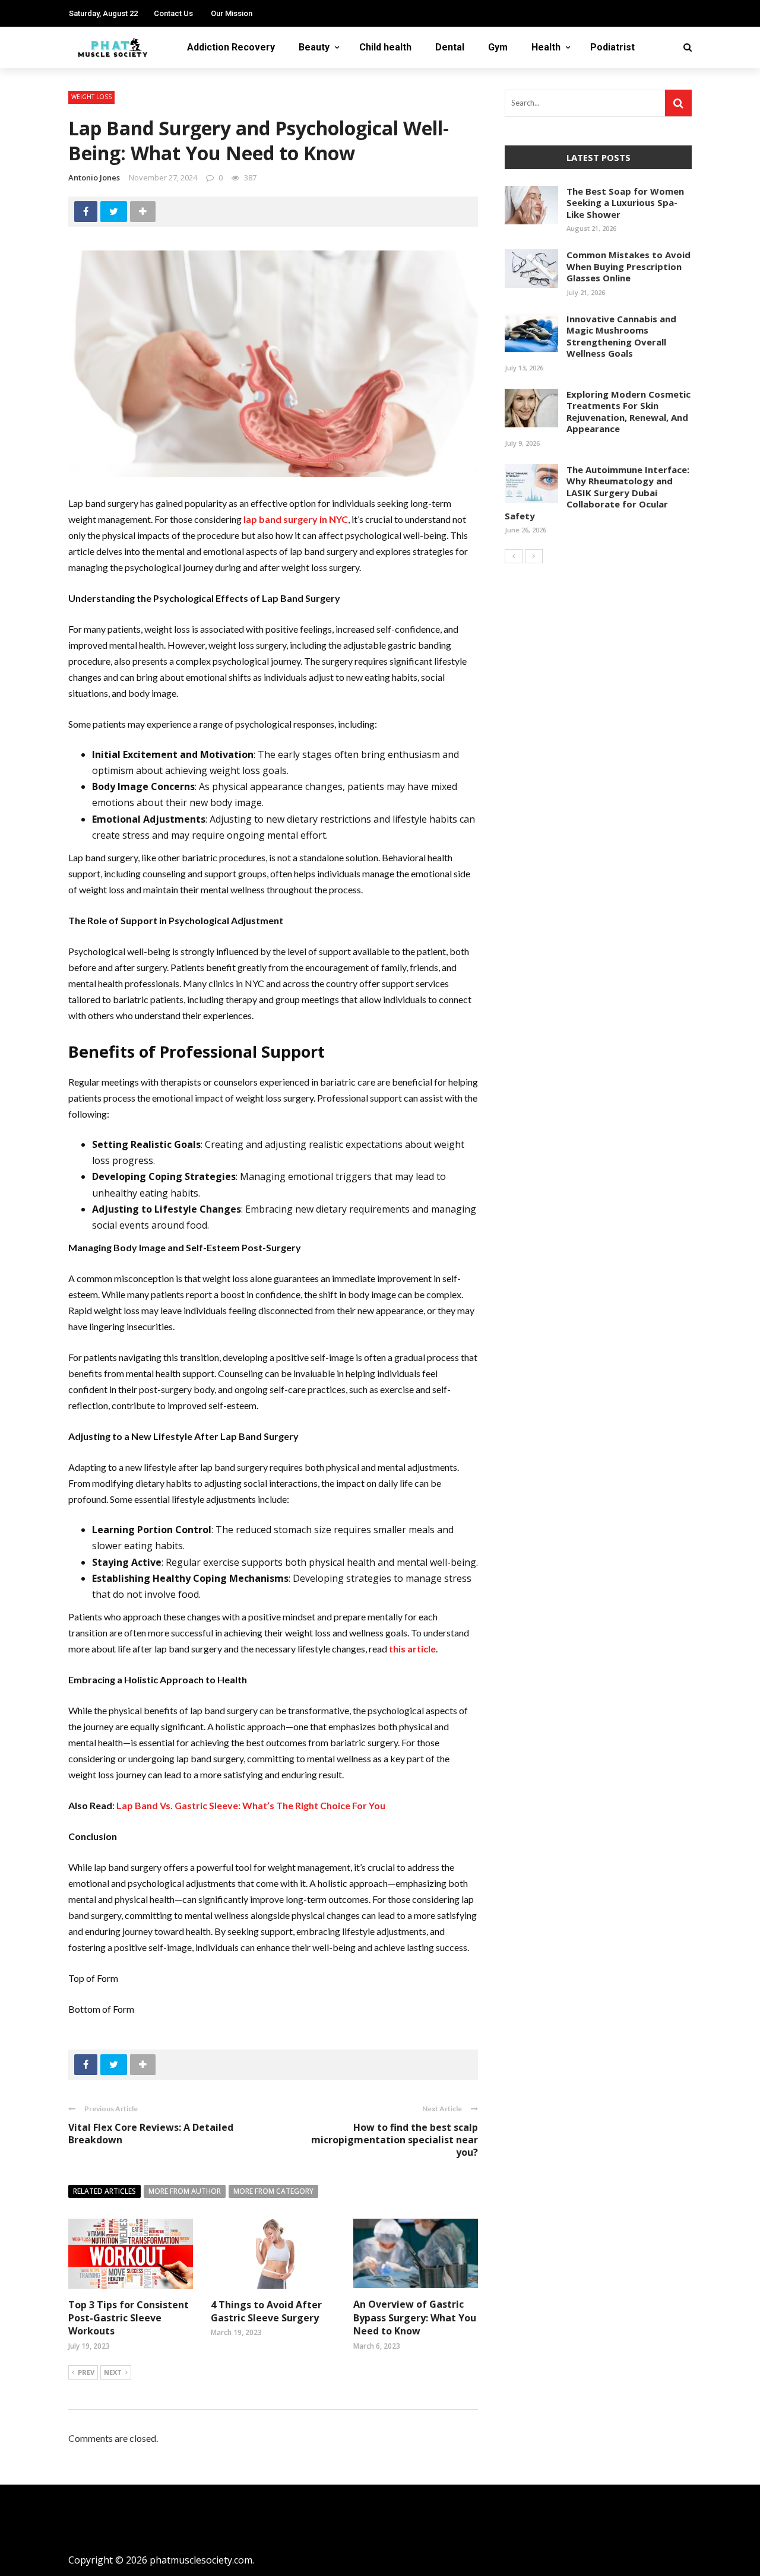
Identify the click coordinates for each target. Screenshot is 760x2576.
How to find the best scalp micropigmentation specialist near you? (395, 2140)
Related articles (104, 2191)
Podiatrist (612, 47)
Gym (498, 47)
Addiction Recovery (231, 47)
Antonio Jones (94, 177)
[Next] (534, 556)
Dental (450, 47)
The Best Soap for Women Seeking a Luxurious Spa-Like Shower (625, 203)
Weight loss (91, 97)
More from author (185, 2191)
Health (546, 47)
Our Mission (232, 13)
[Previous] (514, 556)
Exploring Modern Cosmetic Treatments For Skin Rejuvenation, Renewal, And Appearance (628, 412)
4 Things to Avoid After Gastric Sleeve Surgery (266, 2311)
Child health (385, 47)
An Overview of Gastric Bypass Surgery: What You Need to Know (415, 2318)
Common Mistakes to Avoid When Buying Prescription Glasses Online (628, 266)
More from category (273, 2191)
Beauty (314, 47)
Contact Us (173, 13)
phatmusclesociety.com (201, 2560)
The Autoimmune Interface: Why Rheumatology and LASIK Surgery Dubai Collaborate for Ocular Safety (597, 493)
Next (113, 2372)
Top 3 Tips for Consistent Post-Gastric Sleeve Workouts (129, 2318)
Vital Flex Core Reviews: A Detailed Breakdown (151, 2134)
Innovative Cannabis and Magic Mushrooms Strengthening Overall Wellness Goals (621, 336)
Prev (86, 2372)
